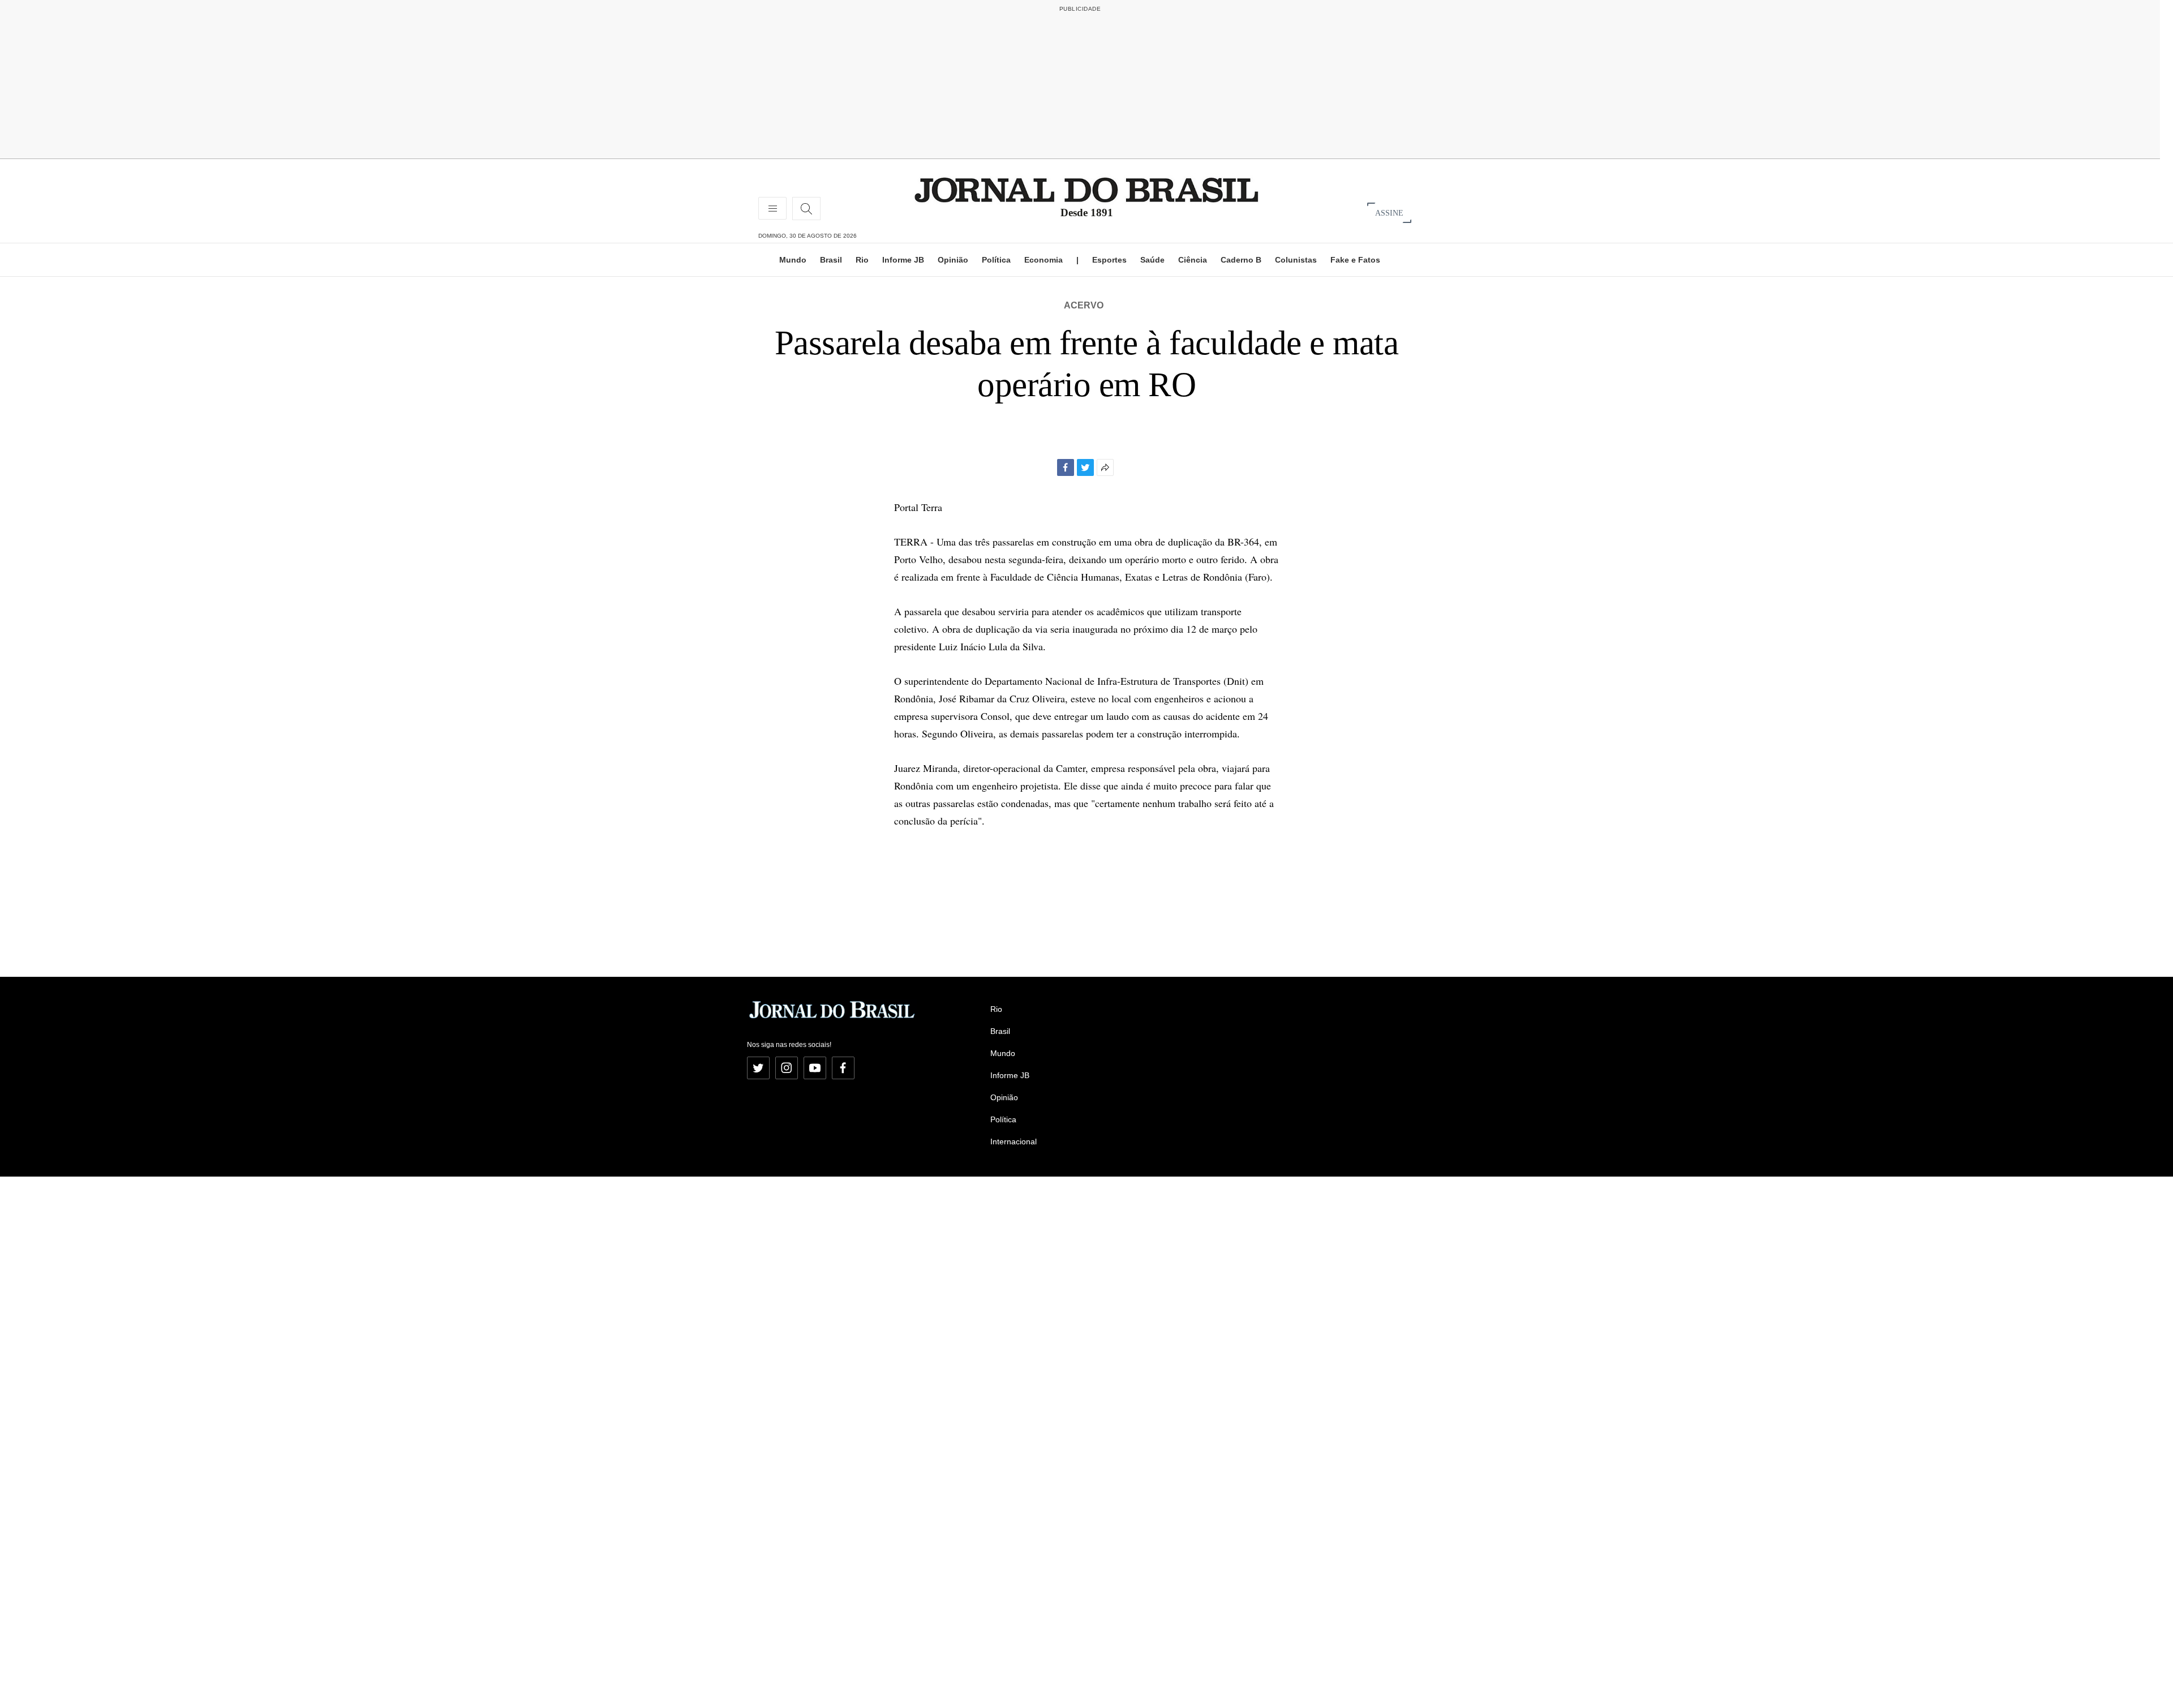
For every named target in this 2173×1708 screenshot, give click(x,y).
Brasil (831, 260)
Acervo (1084, 305)
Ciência (1193, 260)
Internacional (1014, 1141)
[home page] (1086, 189)
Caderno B (1241, 260)
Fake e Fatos (1355, 260)
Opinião (953, 260)
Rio (862, 260)
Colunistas (1296, 260)
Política (996, 260)
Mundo (793, 260)
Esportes (1109, 260)
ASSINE (1389, 213)
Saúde (1152, 260)
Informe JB (903, 260)
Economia (1043, 260)
